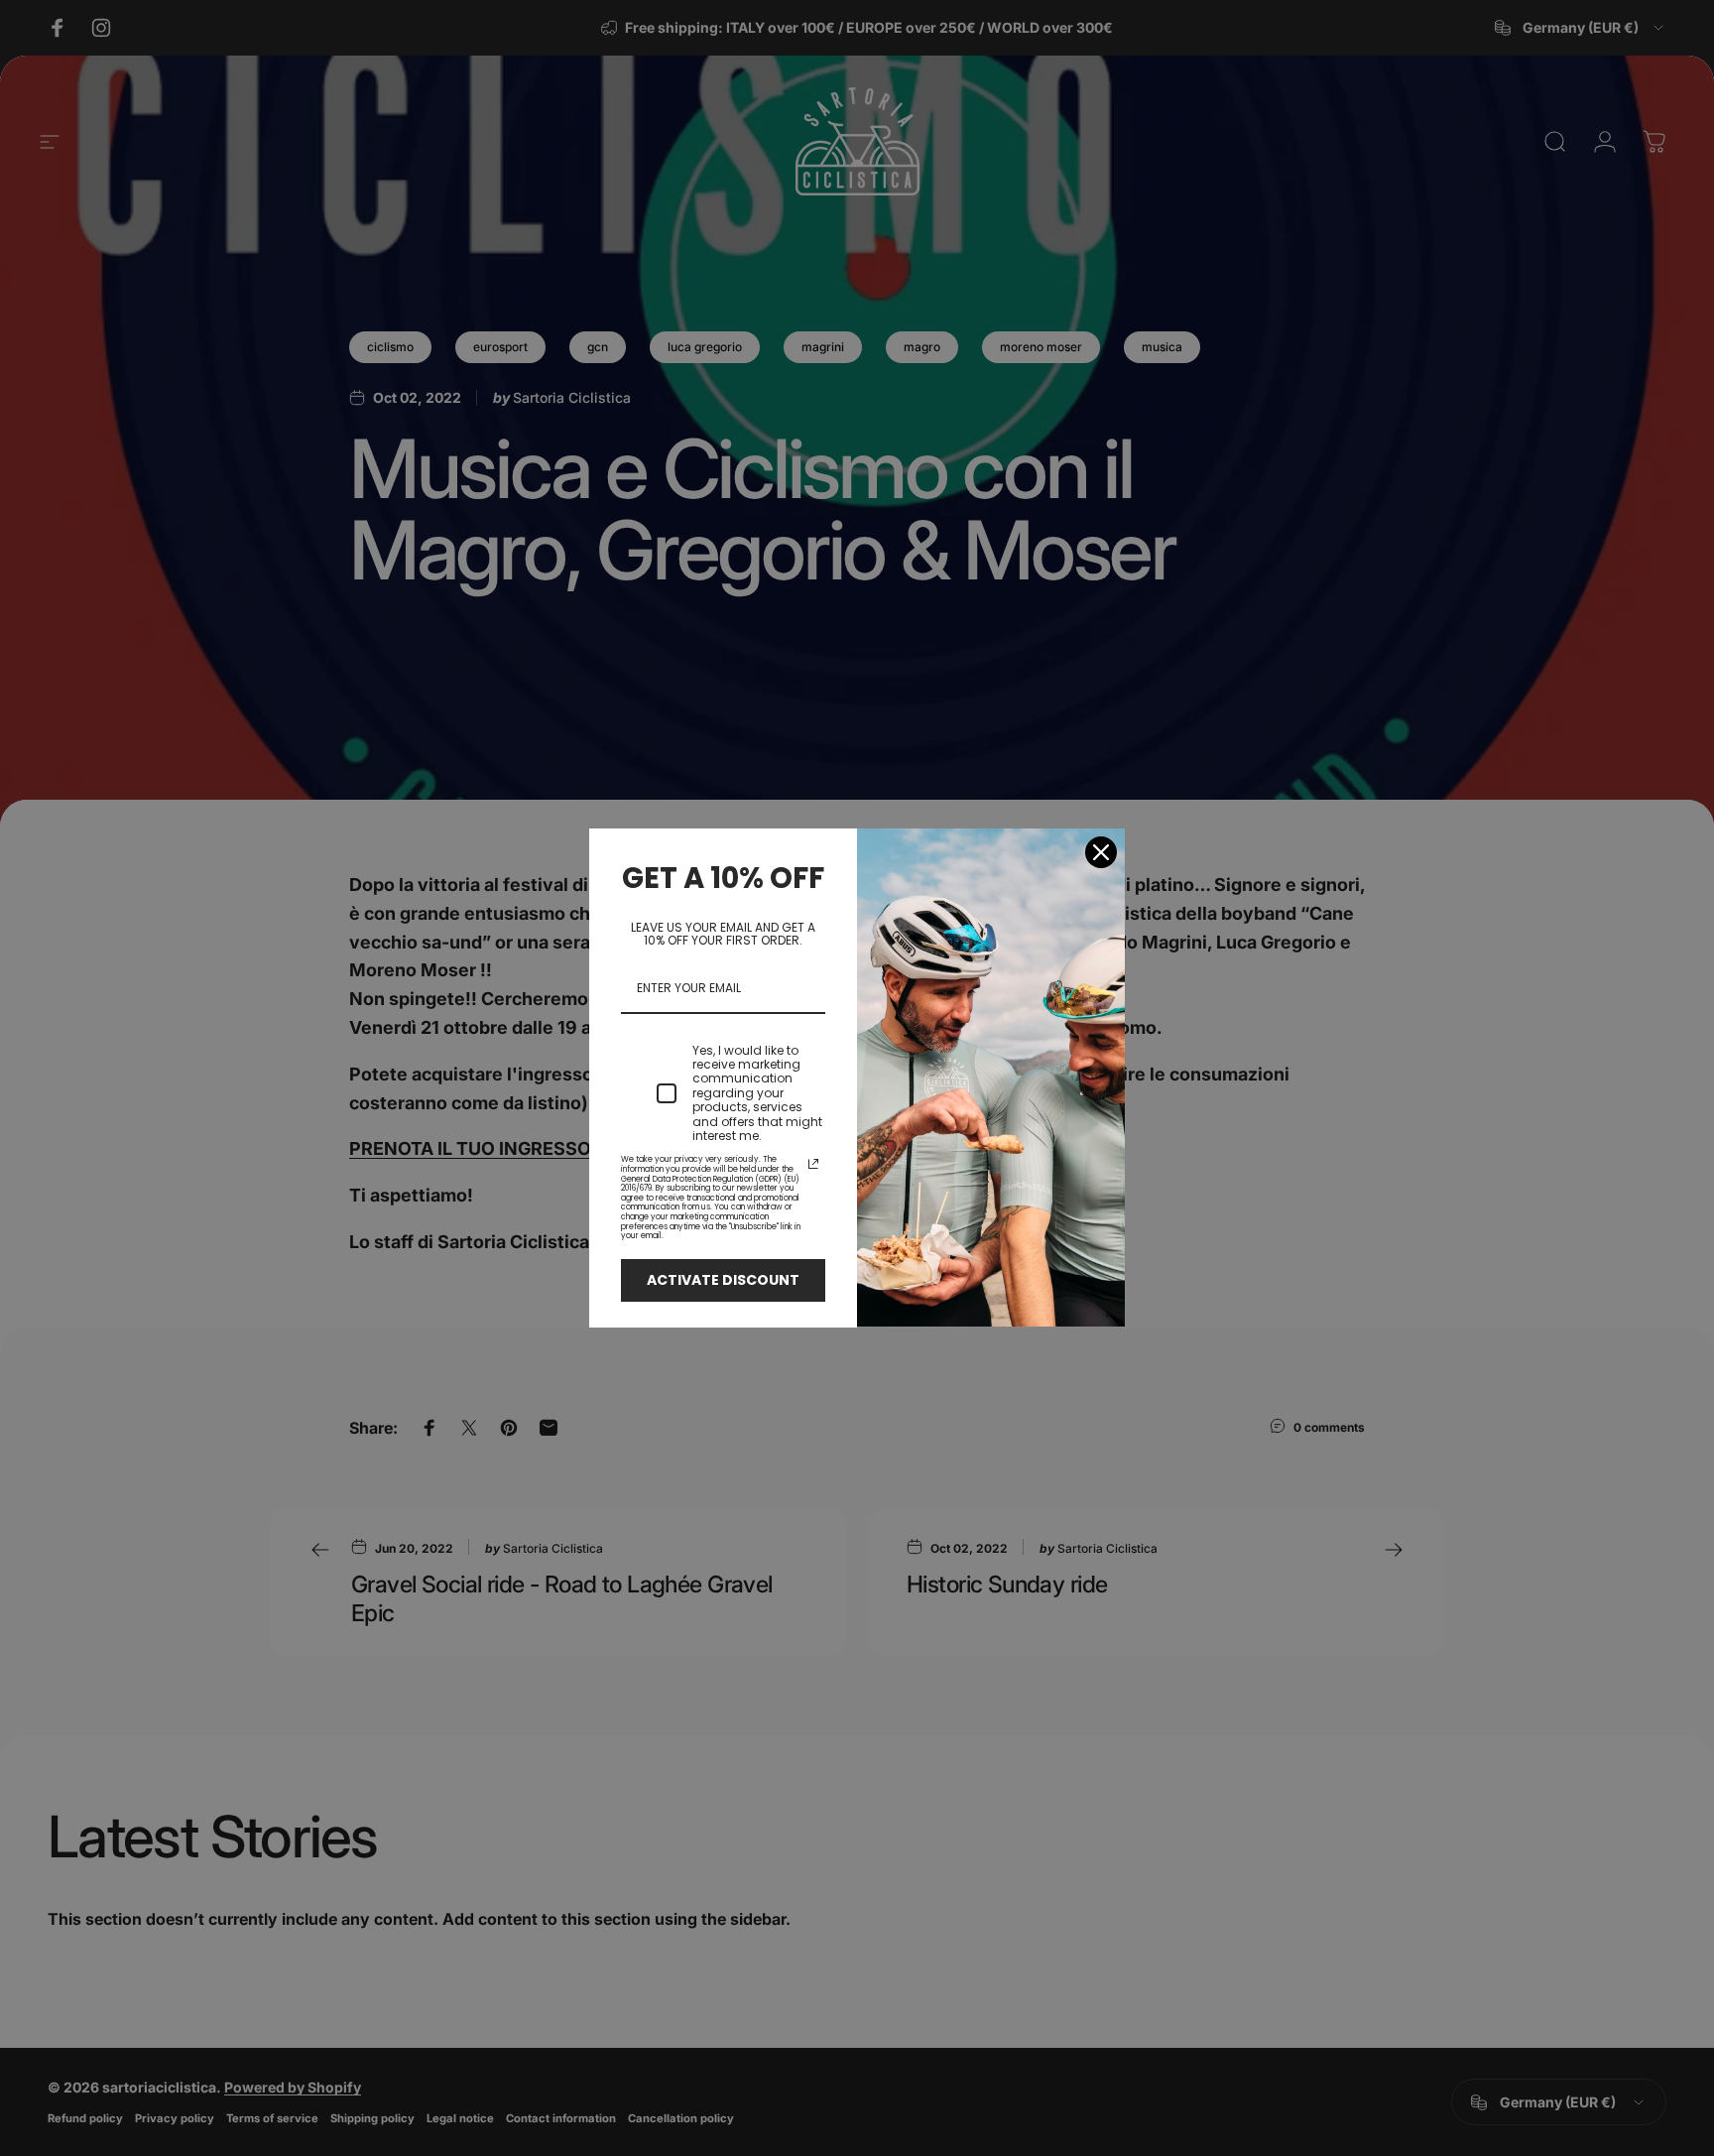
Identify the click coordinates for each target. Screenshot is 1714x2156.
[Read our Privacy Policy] (813, 1164)
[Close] (1101, 852)
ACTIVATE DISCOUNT (723, 1280)
